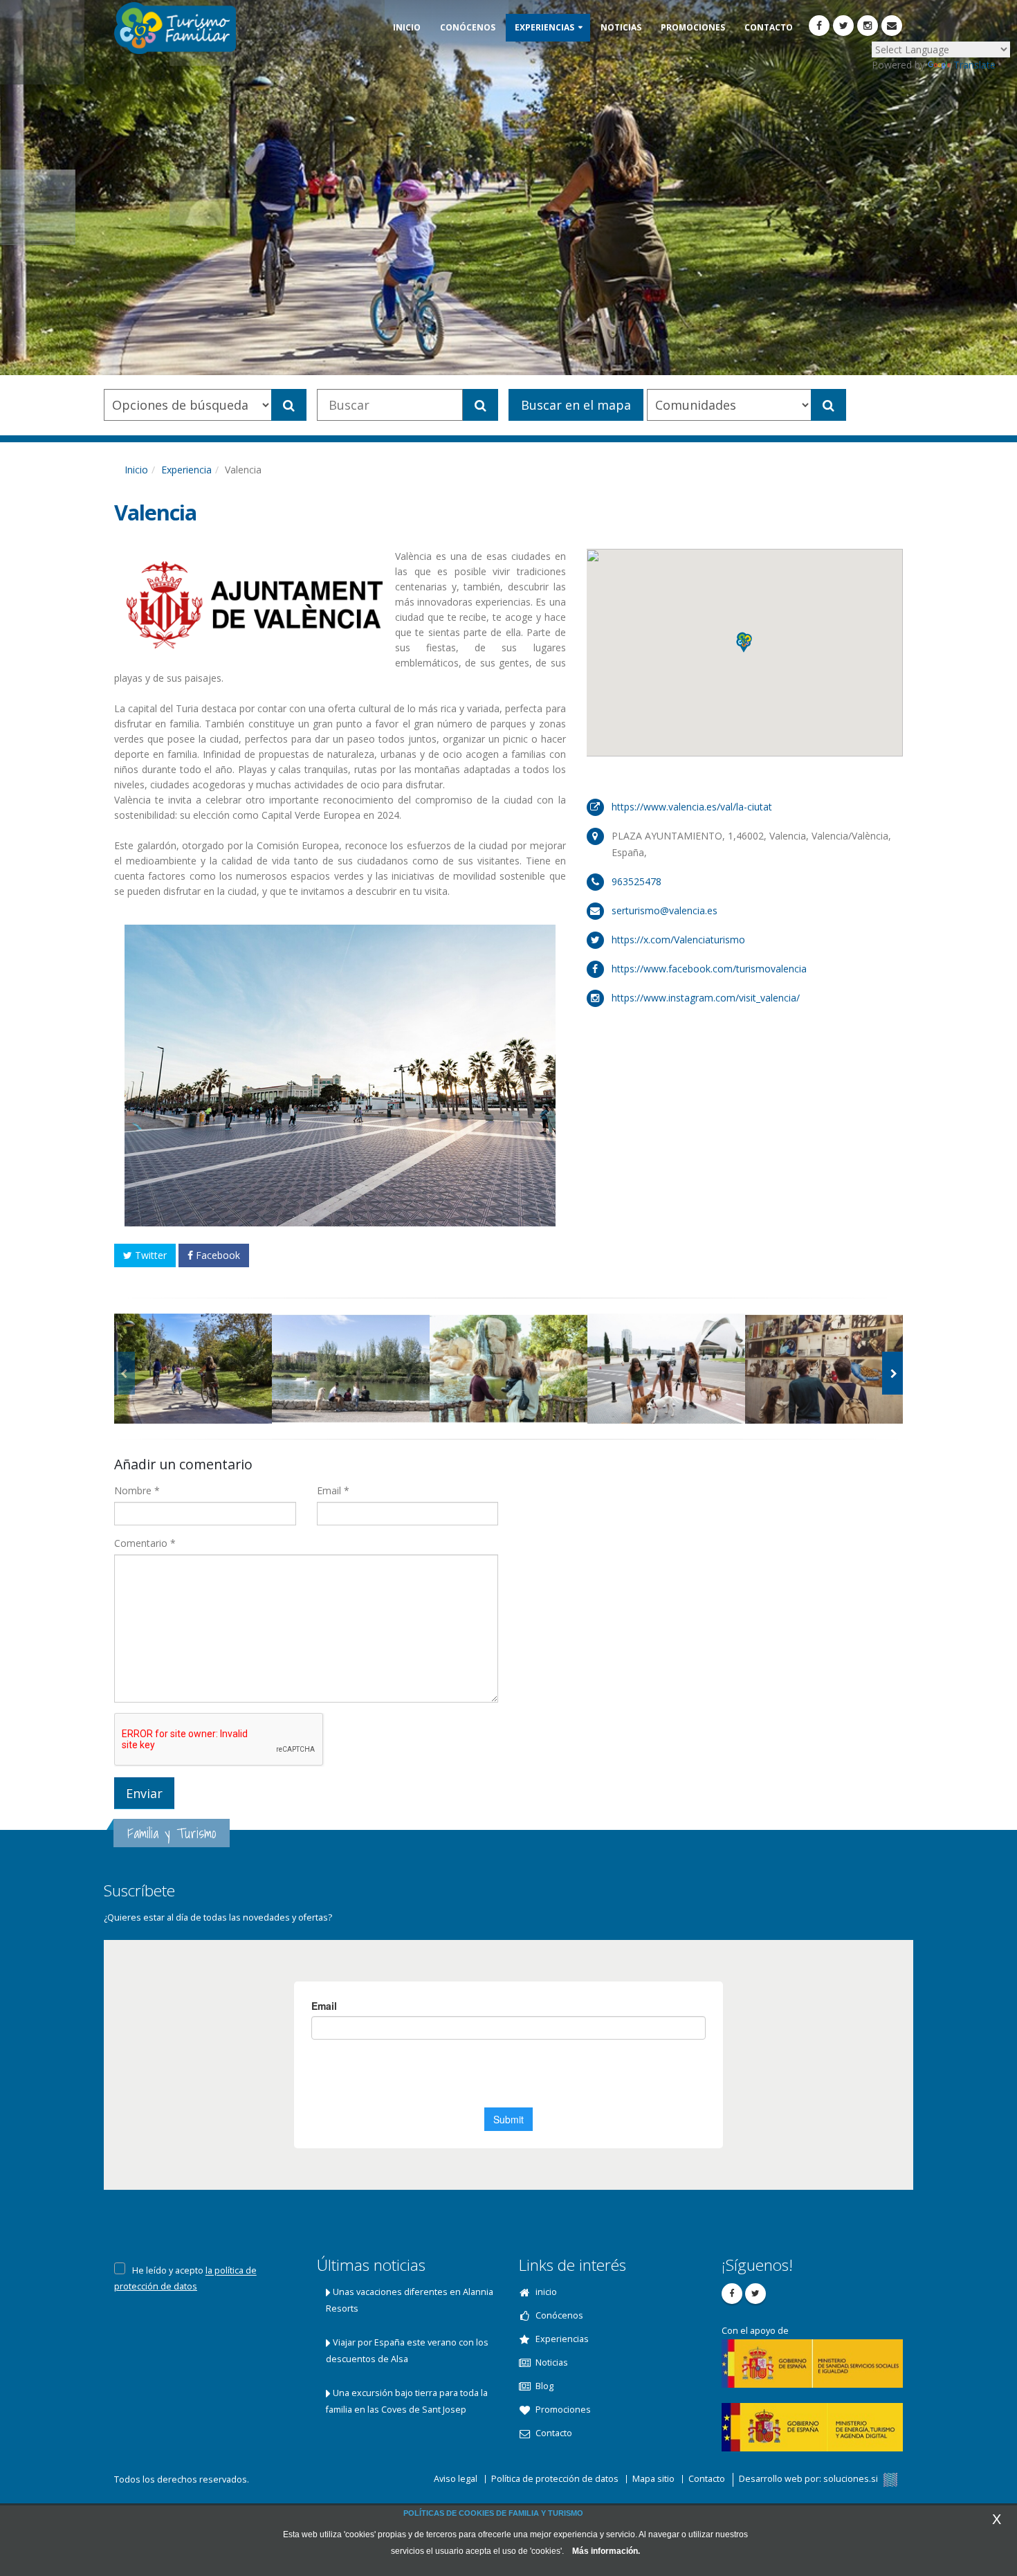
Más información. (606, 2551)
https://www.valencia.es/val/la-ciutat (692, 807)
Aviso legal (456, 2479)
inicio (407, 27)
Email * (333, 1490)
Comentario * (145, 1543)
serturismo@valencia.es (665, 910)
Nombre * (137, 1490)
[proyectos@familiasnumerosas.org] (892, 26)
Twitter (149, 1255)
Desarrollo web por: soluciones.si (809, 2479)
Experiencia (186, 470)
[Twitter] (843, 26)
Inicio (136, 470)
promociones (693, 27)
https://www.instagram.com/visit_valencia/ (706, 998)
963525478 (636, 881)
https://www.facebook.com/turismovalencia (709, 969)
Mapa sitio (653, 2479)
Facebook (217, 1255)
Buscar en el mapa (576, 405)
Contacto (707, 2479)
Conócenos (468, 27)
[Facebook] (819, 26)
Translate (974, 65)
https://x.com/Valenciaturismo (678, 940)
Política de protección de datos (555, 2479)
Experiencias (544, 27)
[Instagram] (868, 26)
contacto (769, 27)
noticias (621, 27)
